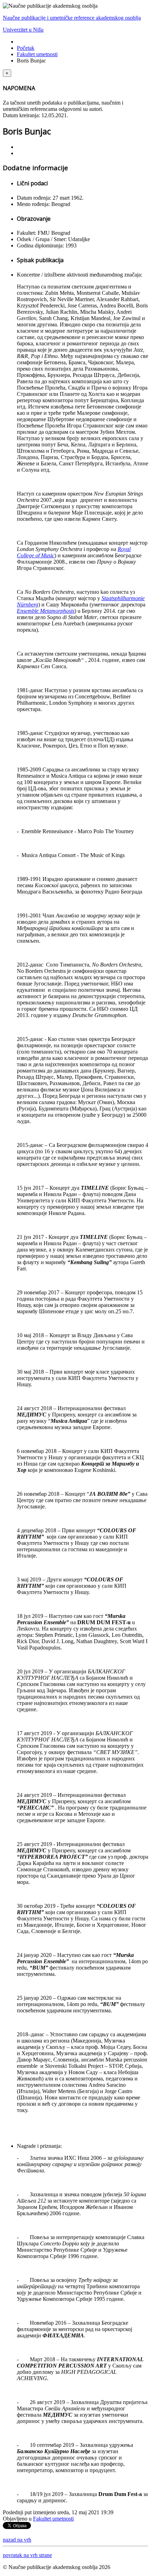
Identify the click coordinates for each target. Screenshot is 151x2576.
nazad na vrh (17, 2540)
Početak (26, 48)
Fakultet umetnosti (37, 54)
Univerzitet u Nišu (23, 30)
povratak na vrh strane (27, 2555)
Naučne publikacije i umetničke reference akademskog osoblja (72, 18)
